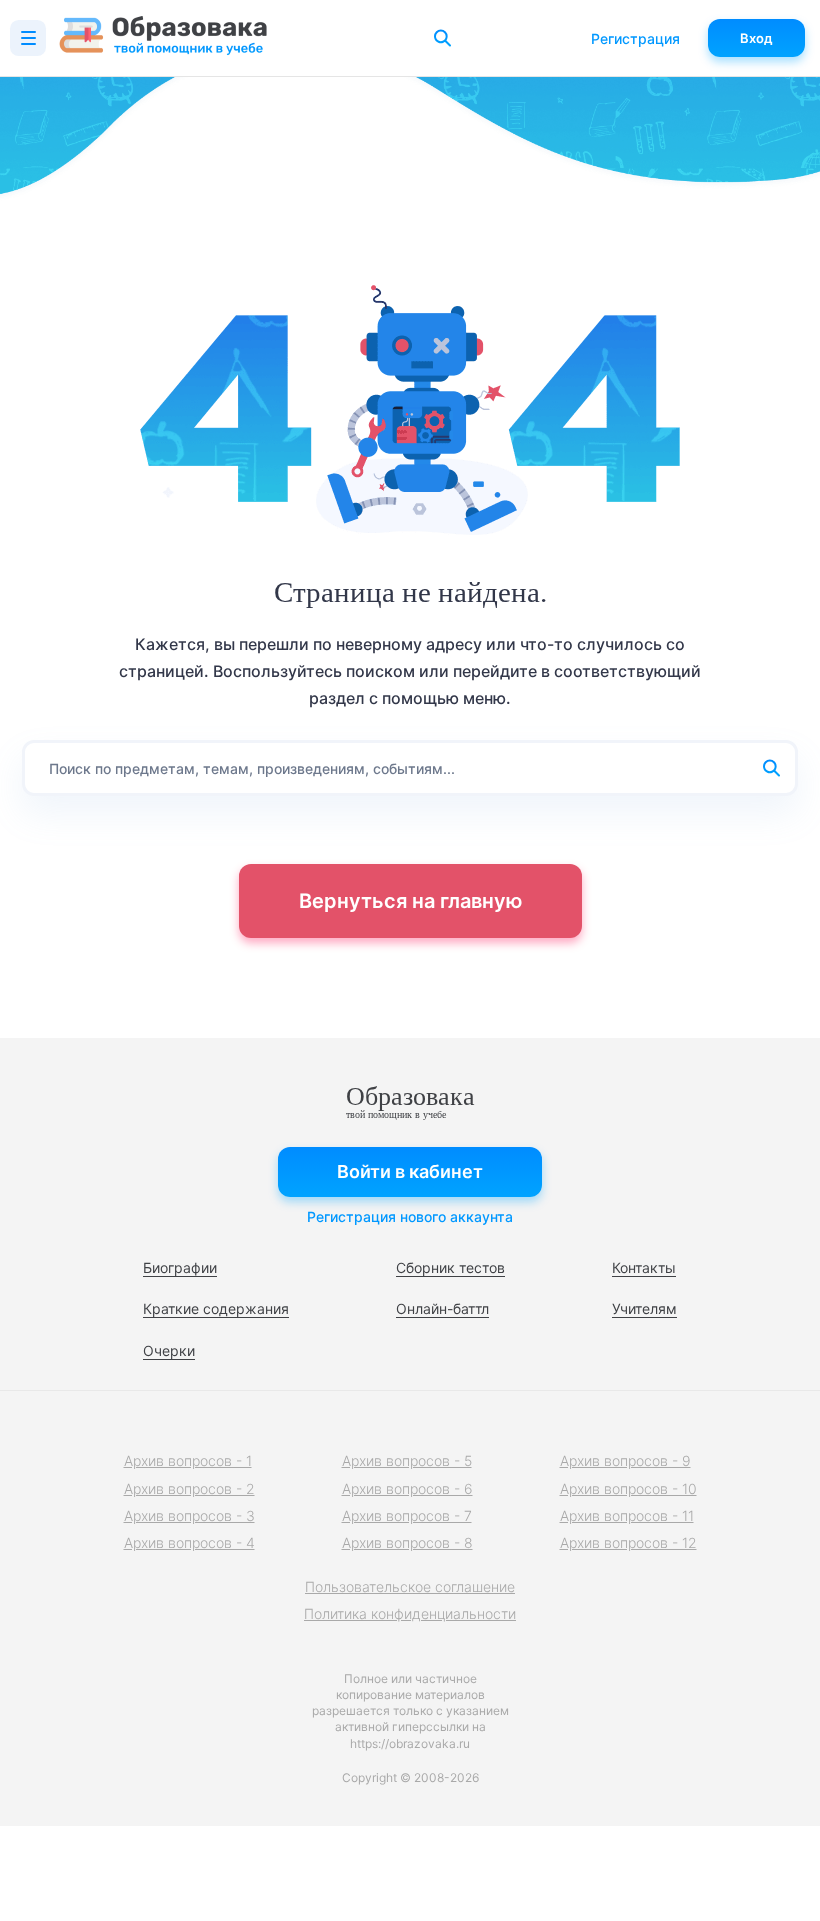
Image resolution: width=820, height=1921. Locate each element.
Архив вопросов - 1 (188, 1460)
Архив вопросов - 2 (189, 1488)
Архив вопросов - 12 (628, 1542)
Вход (756, 38)
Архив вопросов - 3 (189, 1515)
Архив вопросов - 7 (407, 1515)
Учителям (644, 1308)
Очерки (169, 1350)
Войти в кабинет (410, 1171)
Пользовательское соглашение (410, 1586)
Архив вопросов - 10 (628, 1488)
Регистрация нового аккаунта (410, 1216)
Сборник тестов (450, 1267)
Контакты (644, 1267)
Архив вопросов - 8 (407, 1542)
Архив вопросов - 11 (627, 1515)
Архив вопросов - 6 (407, 1488)
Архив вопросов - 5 (407, 1460)
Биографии (180, 1267)
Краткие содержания (216, 1308)
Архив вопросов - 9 (625, 1460)
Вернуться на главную (410, 901)
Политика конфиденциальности (410, 1613)
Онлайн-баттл (442, 1308)
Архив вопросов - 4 (189, 1542)
